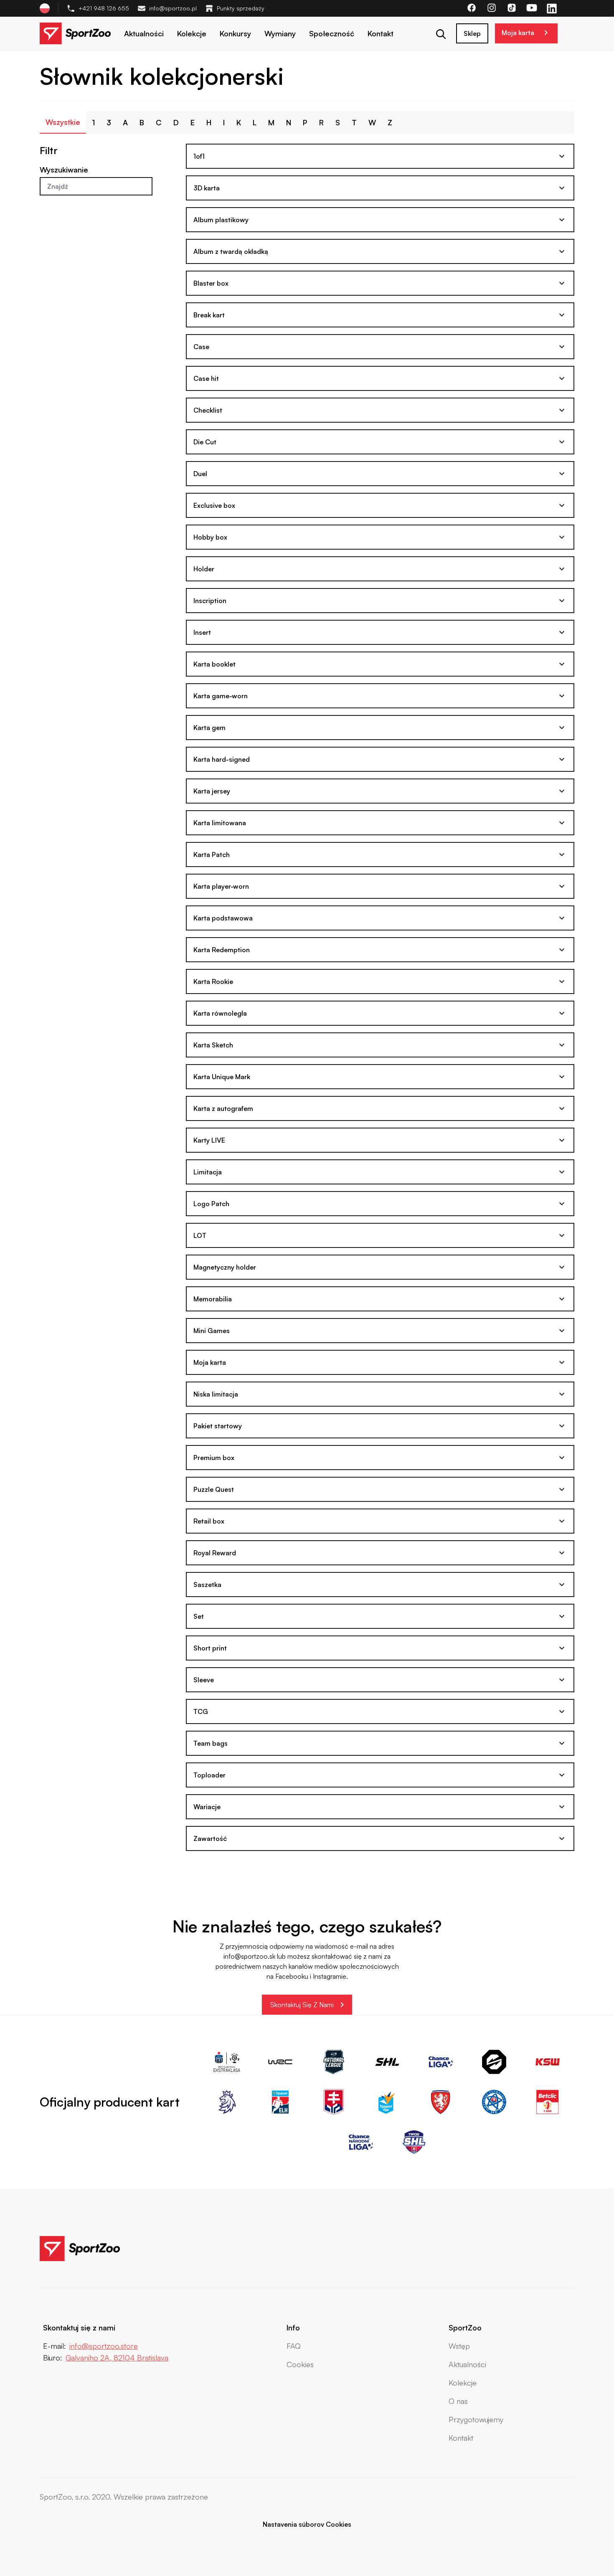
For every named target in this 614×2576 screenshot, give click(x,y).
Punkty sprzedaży (241, 8)
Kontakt (381, 33)
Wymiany (280, 33)
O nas (458, 2401)
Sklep (472, 33)
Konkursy (235, 33)
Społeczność (332, 33)
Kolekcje (192, 33)
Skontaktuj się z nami (302, 2005)
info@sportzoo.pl (173, 8)
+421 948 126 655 (104, 8)
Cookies (300, 2364)
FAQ (294, 2346)
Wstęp (459, 2346)
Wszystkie (63, 122)
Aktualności (144, 33)
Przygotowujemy (476, 2419)
